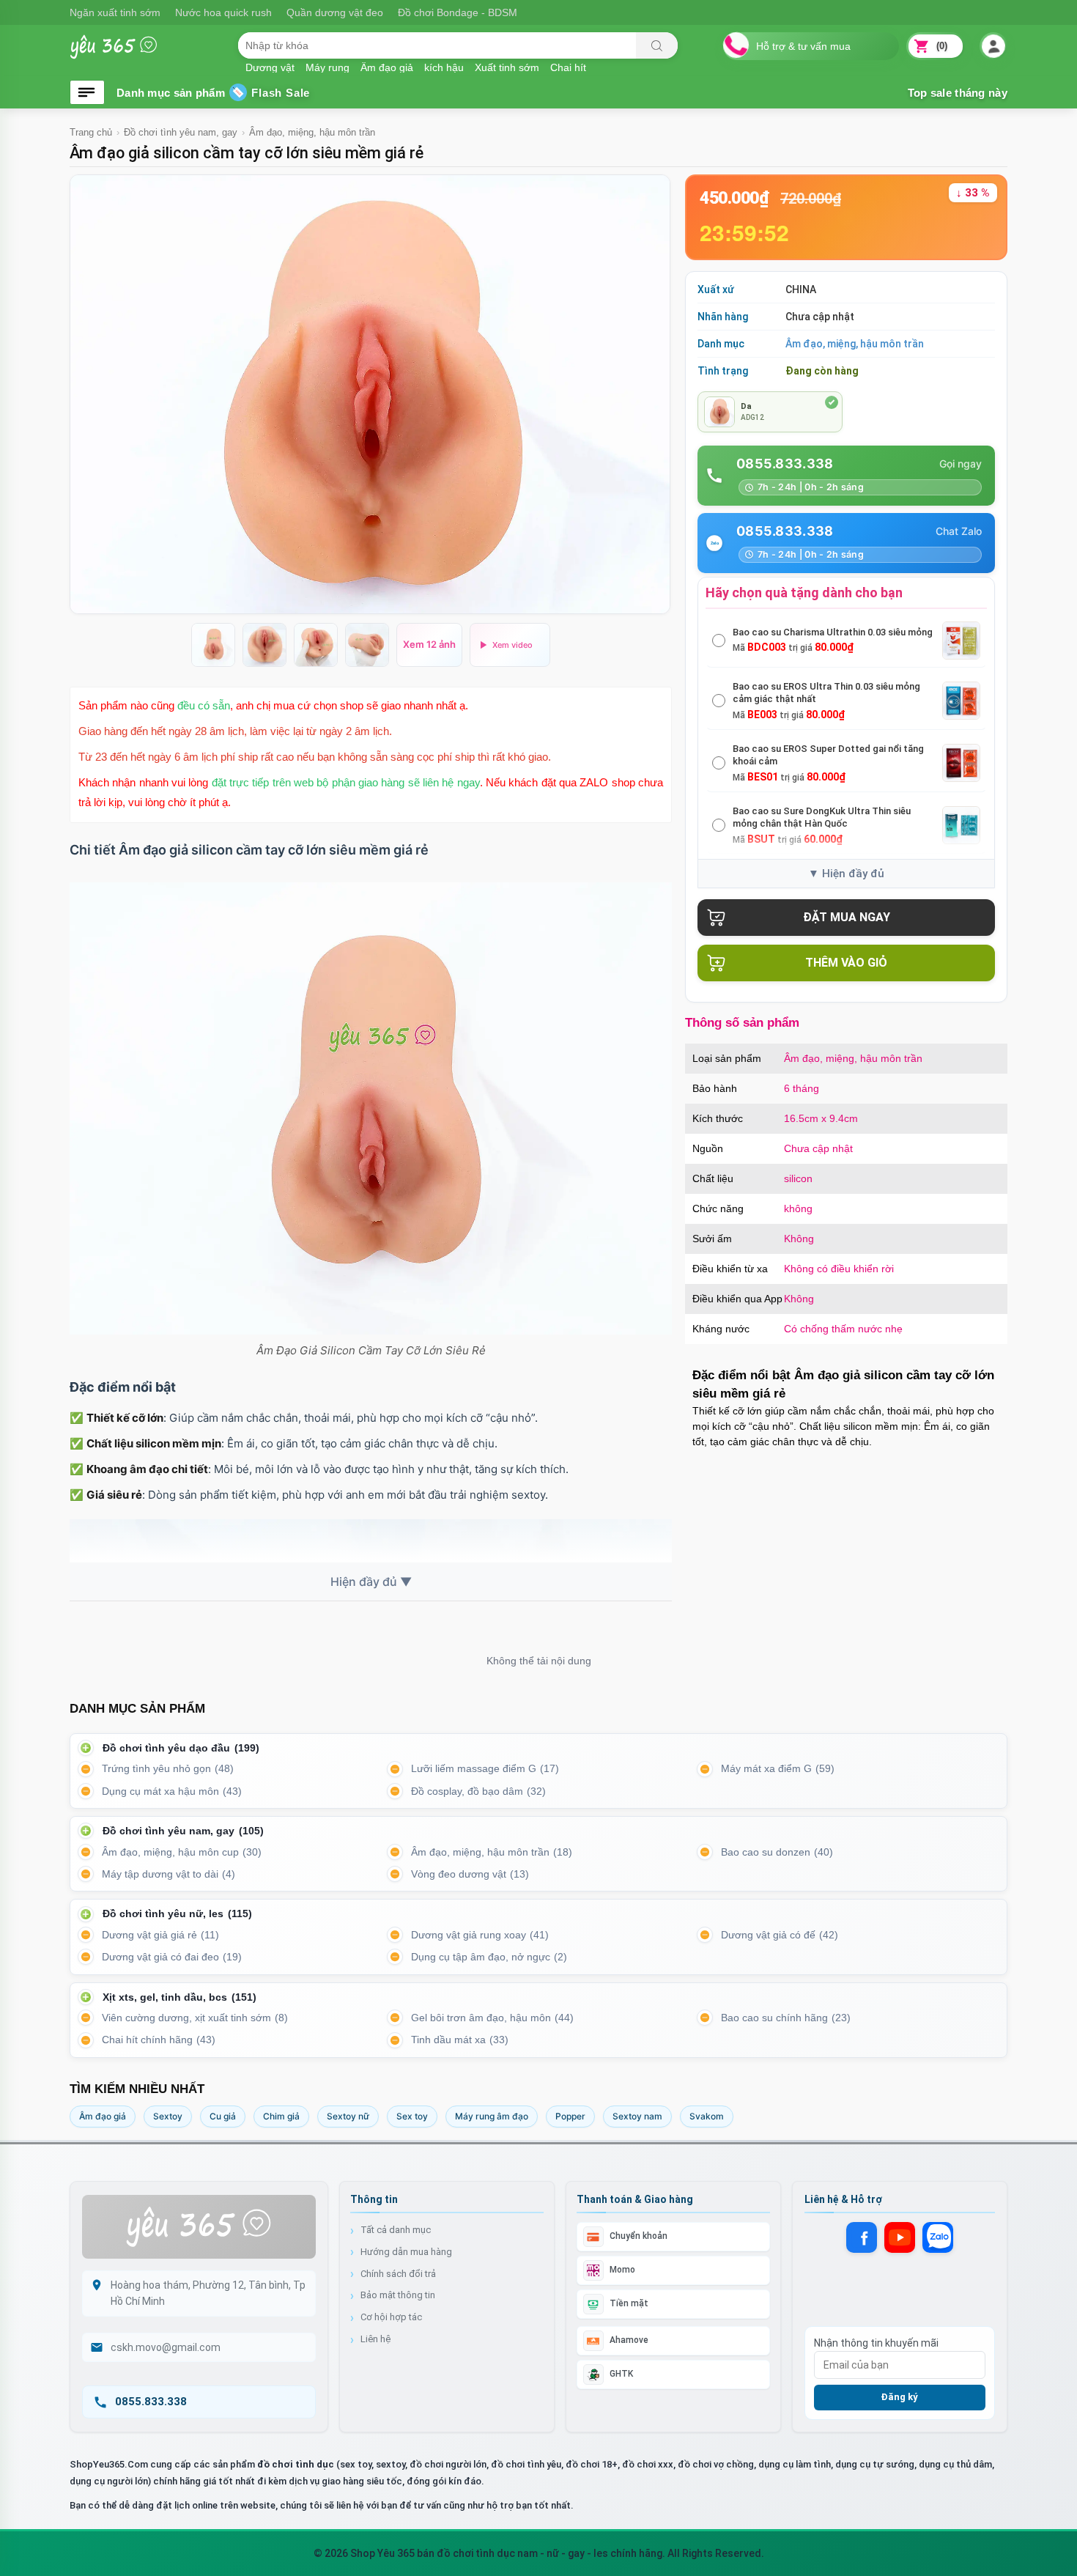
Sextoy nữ (348, 2116)
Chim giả (281, 2116)
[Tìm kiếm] (657, 45)
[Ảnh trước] (90, 394)
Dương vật (270, 67)
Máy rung (327, 67)
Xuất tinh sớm (507, 67)
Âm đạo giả (103, 2116)
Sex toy (412, 2116)
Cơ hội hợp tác (391, 2317)
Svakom (707, 2116)
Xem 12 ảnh (429, 644)
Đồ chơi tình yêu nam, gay (181, 132)
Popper (570, 2116)
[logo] (125, 54)
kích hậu (444, 67)
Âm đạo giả (387, 67)
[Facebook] (862, 2237)
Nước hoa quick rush (223, 12)
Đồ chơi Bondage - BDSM (458, 12)
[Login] (993, 47)
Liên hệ (375, 2339)
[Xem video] (510, 645)
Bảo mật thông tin (398, 2295)
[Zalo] (938, 2237)
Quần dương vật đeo (335, 12)
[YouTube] (900, 2237)
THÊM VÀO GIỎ (846, 963)
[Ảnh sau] (649, 394)
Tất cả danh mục (396, 2230)
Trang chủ (91, 132)
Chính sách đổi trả (398, 2274)
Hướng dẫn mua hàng (406, 2252)
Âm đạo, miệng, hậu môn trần (312, 132)
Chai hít (568, 67)
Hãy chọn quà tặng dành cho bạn (804, 593)
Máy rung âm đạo (492, 2116)
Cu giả (223, 2116)
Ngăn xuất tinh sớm (115, 12)
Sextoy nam (637, 2116)
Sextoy (168, 2116)
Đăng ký (899, 2397)
